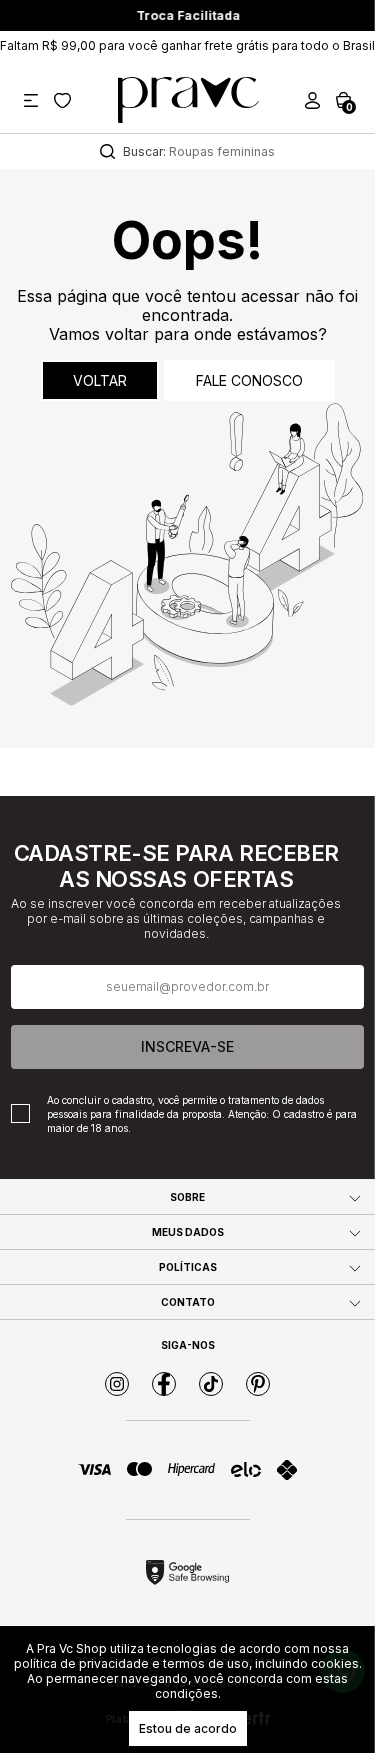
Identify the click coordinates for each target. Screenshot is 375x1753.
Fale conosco (249, 380)
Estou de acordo (188, 1728)
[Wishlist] (62, 100)
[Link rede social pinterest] (258, 1384)
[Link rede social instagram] (117, 1384)
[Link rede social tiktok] (211, 1384)
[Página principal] (188, 100)
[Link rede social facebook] (164, 1384)
